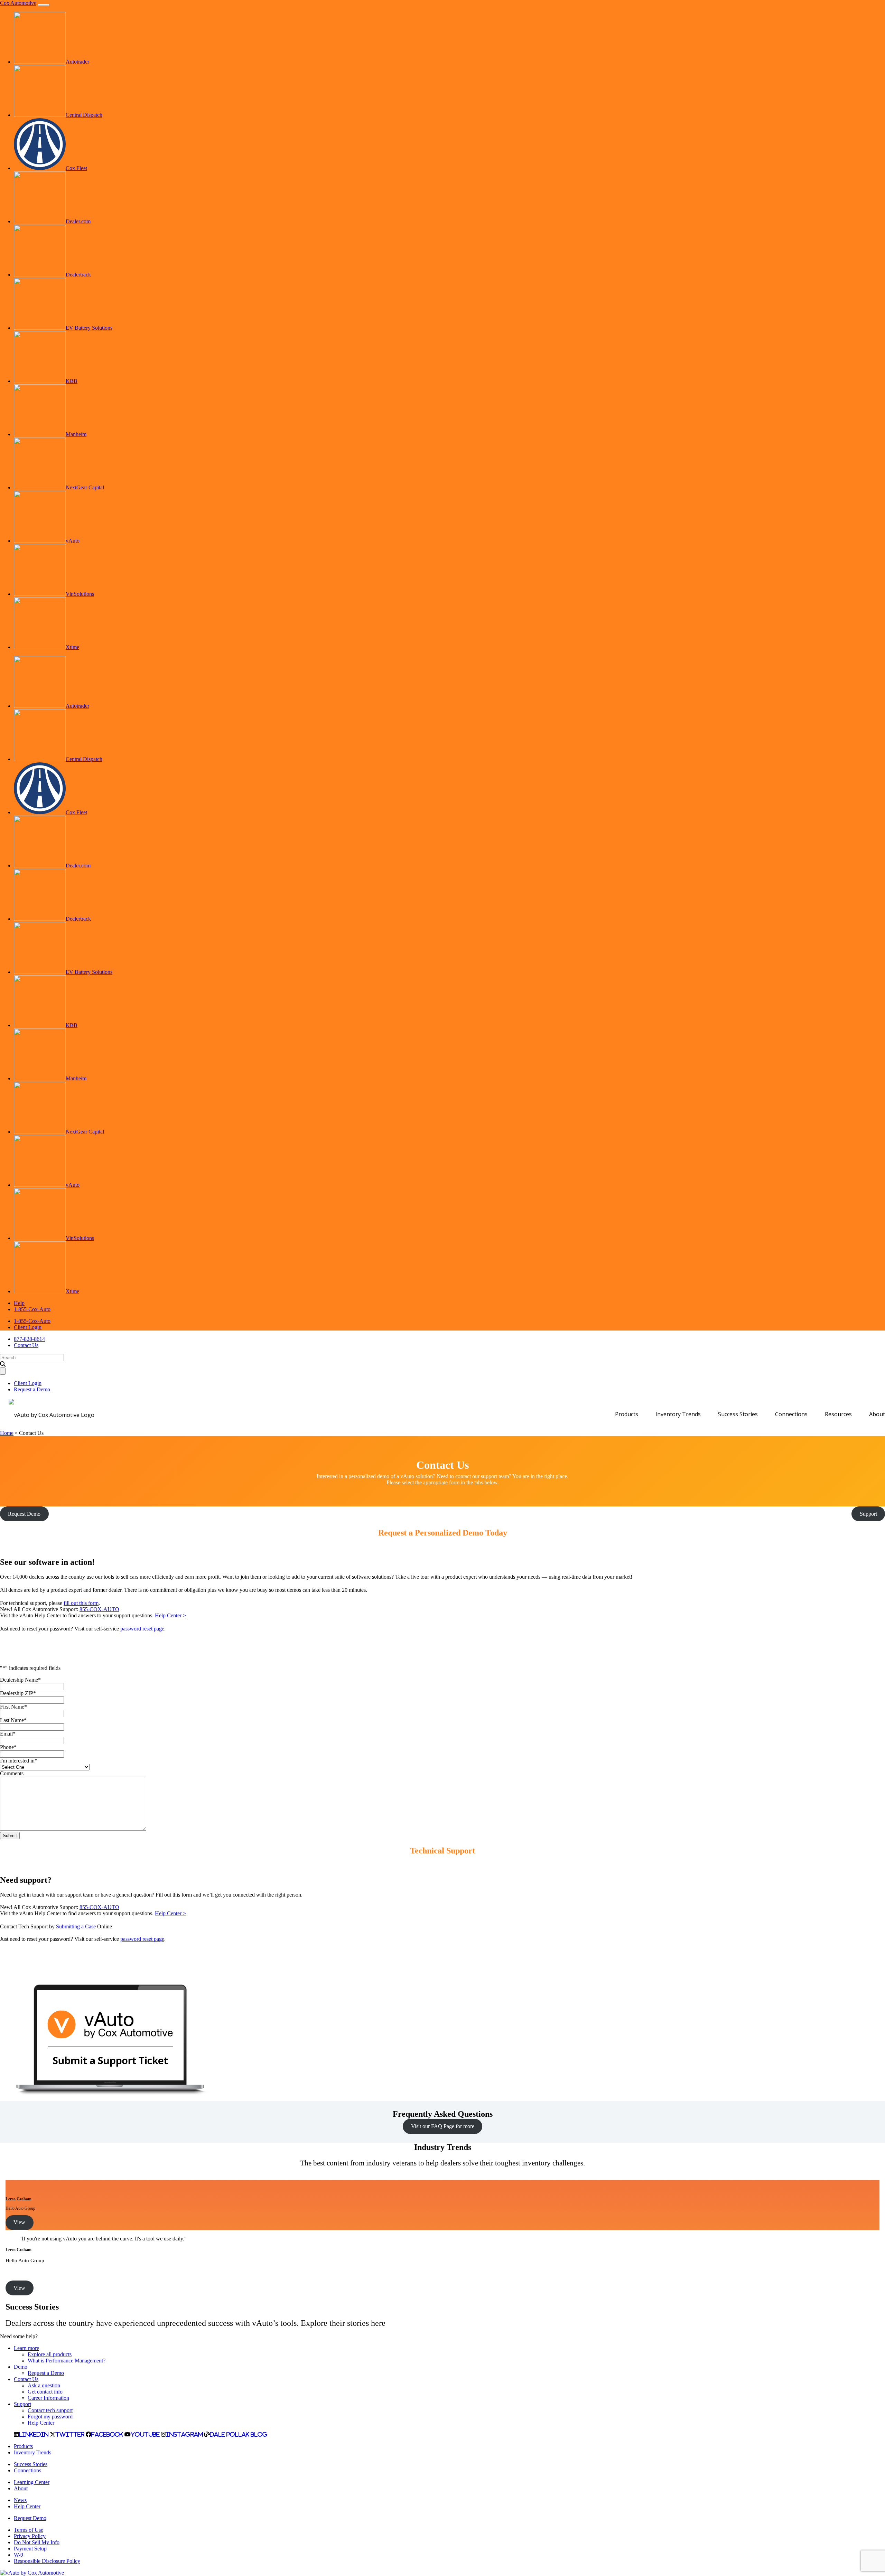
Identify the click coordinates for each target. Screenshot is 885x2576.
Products (627, 1414)
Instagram (184, 2434)
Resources (838, 1414)
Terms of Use (29, 2530)
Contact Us (26, 1345)
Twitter (70, 2434)
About (877, 1414)
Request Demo (30, 2518)
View (19, 2222)
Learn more (26, 2348)
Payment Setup (30, 2549)
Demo (21, 2367)
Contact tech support (50, 2410)
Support (22, 2404)
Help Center (41, 2423)
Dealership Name (20, 1680)
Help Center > (170, 1615)
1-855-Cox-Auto (32, 1309)
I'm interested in (19, 1761)
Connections (791, 1414)
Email (8, 1734)
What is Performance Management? (67, 2361)
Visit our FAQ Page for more (443, 2126)
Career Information (48, 2398)
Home (7, 1433)
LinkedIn (34, 2434)
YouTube (145, 2434)
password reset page (142, 1629)
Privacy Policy (30, 2536)
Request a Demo (32, 1389)
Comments (12, 1773)
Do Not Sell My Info (37, 2542)
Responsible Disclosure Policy (47, 2561)
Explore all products (50, 2354)
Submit (10, 1836)
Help (19, 1303)
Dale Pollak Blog (239, 2434)
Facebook (107, 2434)
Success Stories (738, 1414)
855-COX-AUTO (99, 1609)
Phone (8, 1747)
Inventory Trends (678, 1414)
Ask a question (44, 2385)
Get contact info (45, 2392)
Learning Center (32, 2482)
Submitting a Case (76, 1926)
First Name (13, 1707)
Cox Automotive (18, 3)
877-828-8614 (29, 1339)
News (20, 2500)
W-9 (18, 2555)
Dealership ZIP (18, 1693)
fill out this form (81, 1603)
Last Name (13, 1720)
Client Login (28, 1327)
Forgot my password (50, 2417)
